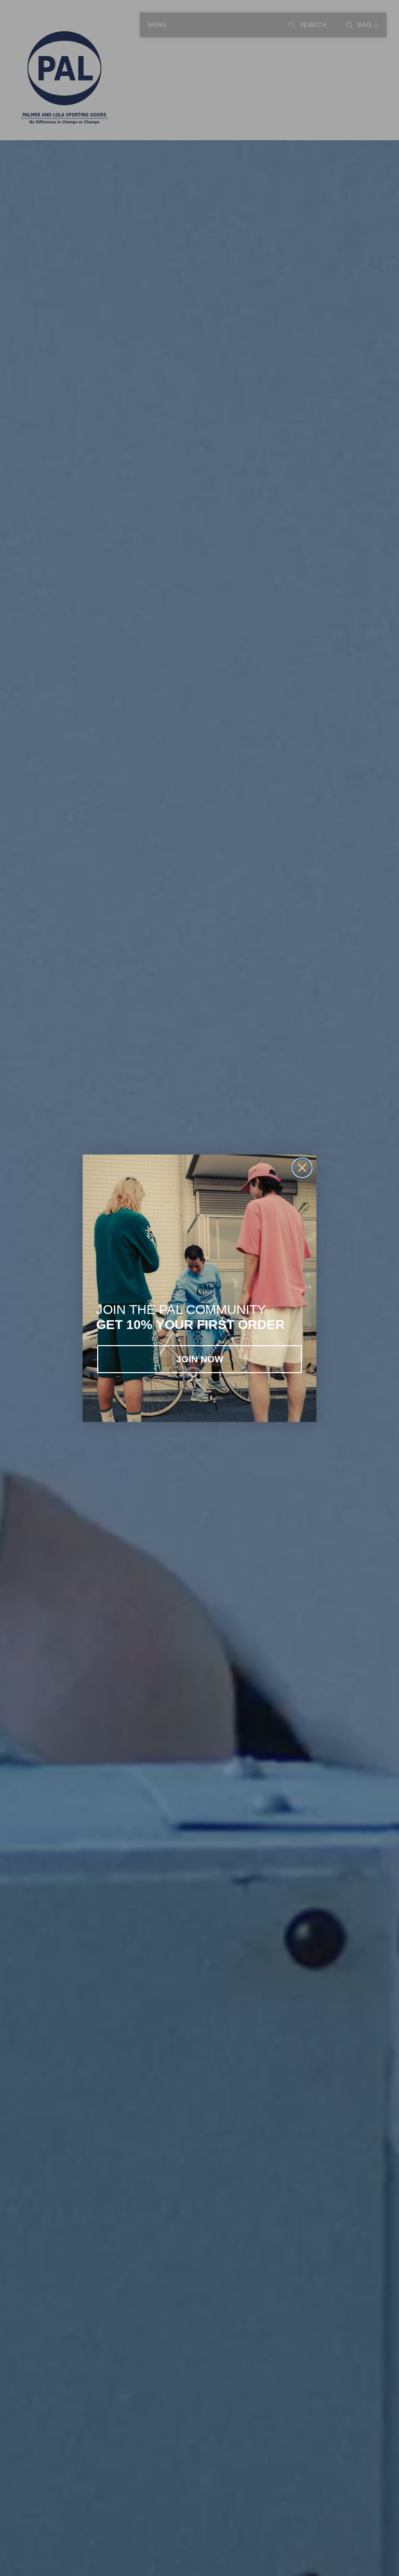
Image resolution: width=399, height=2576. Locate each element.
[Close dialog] (302, 1168)
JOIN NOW (200, 1359)
